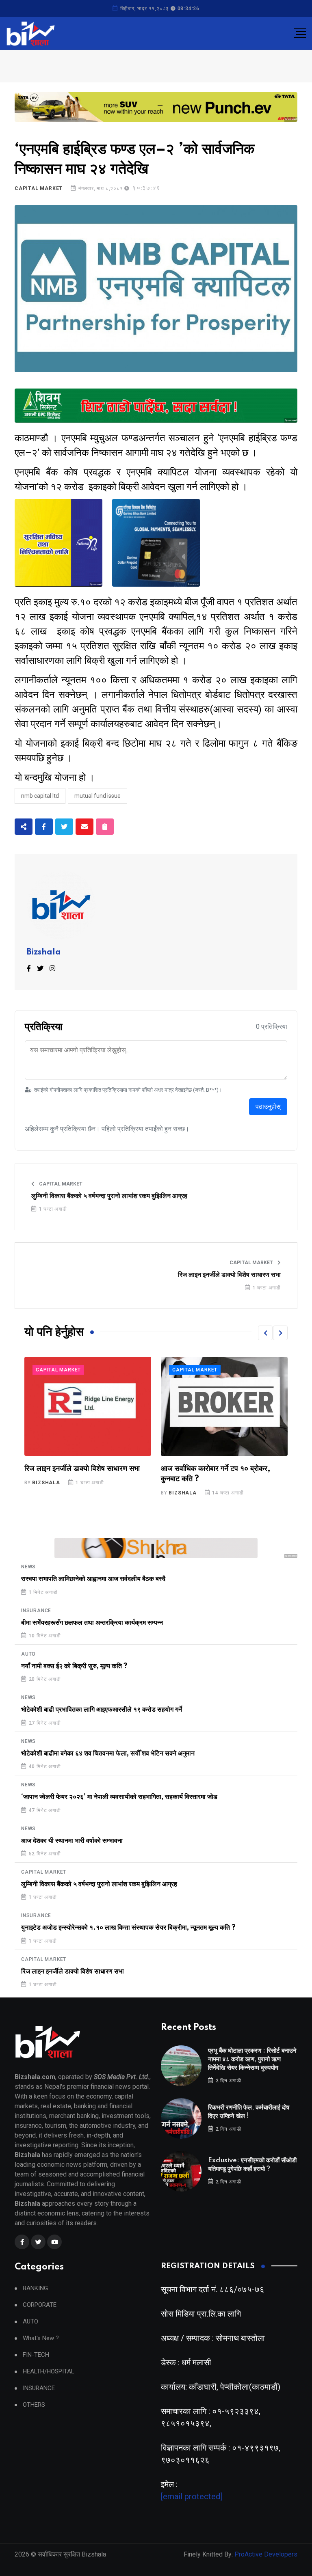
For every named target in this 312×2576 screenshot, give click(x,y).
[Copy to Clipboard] (105, 827)
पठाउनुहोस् (268, 1107)
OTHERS (34, 2405)
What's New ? (41, 2338)
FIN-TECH (36, 2355)
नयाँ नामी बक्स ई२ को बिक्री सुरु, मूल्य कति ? (74, 1666)
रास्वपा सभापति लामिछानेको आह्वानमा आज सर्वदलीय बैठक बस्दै (93, 1579)
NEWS (28, 1567)
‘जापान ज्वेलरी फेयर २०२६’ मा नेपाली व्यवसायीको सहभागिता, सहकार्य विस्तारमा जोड (119, 1797)
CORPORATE (40, 2305)
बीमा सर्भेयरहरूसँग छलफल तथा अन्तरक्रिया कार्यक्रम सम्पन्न (92, 1623)
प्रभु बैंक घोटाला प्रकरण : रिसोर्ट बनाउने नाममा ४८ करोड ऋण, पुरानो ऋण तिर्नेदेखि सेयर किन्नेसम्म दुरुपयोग (252, 2059)
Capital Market (39, 188)
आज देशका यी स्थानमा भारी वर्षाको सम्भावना (72, 1841)
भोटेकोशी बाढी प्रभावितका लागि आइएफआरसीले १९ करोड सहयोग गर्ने (102, 1710)
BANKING (35, 2288)
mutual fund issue (97, 796)
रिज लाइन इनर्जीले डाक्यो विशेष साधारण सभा (229, 1275)
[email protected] (192, 2496)
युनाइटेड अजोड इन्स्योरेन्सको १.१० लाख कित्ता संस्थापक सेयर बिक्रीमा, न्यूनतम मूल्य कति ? (128, 1928)
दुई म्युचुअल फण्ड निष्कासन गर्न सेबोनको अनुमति (222, 1469)
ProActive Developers (266, 2554)
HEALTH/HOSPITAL (49, 2372)
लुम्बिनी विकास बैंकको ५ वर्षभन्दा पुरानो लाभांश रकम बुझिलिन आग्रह (109, 1196)
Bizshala (44, 952)
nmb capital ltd (40, 796)
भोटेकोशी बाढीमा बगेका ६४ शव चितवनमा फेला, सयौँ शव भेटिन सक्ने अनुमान (108, 1753)
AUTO (28, 1654)
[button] (265, 1333)
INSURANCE (36, 1611)
